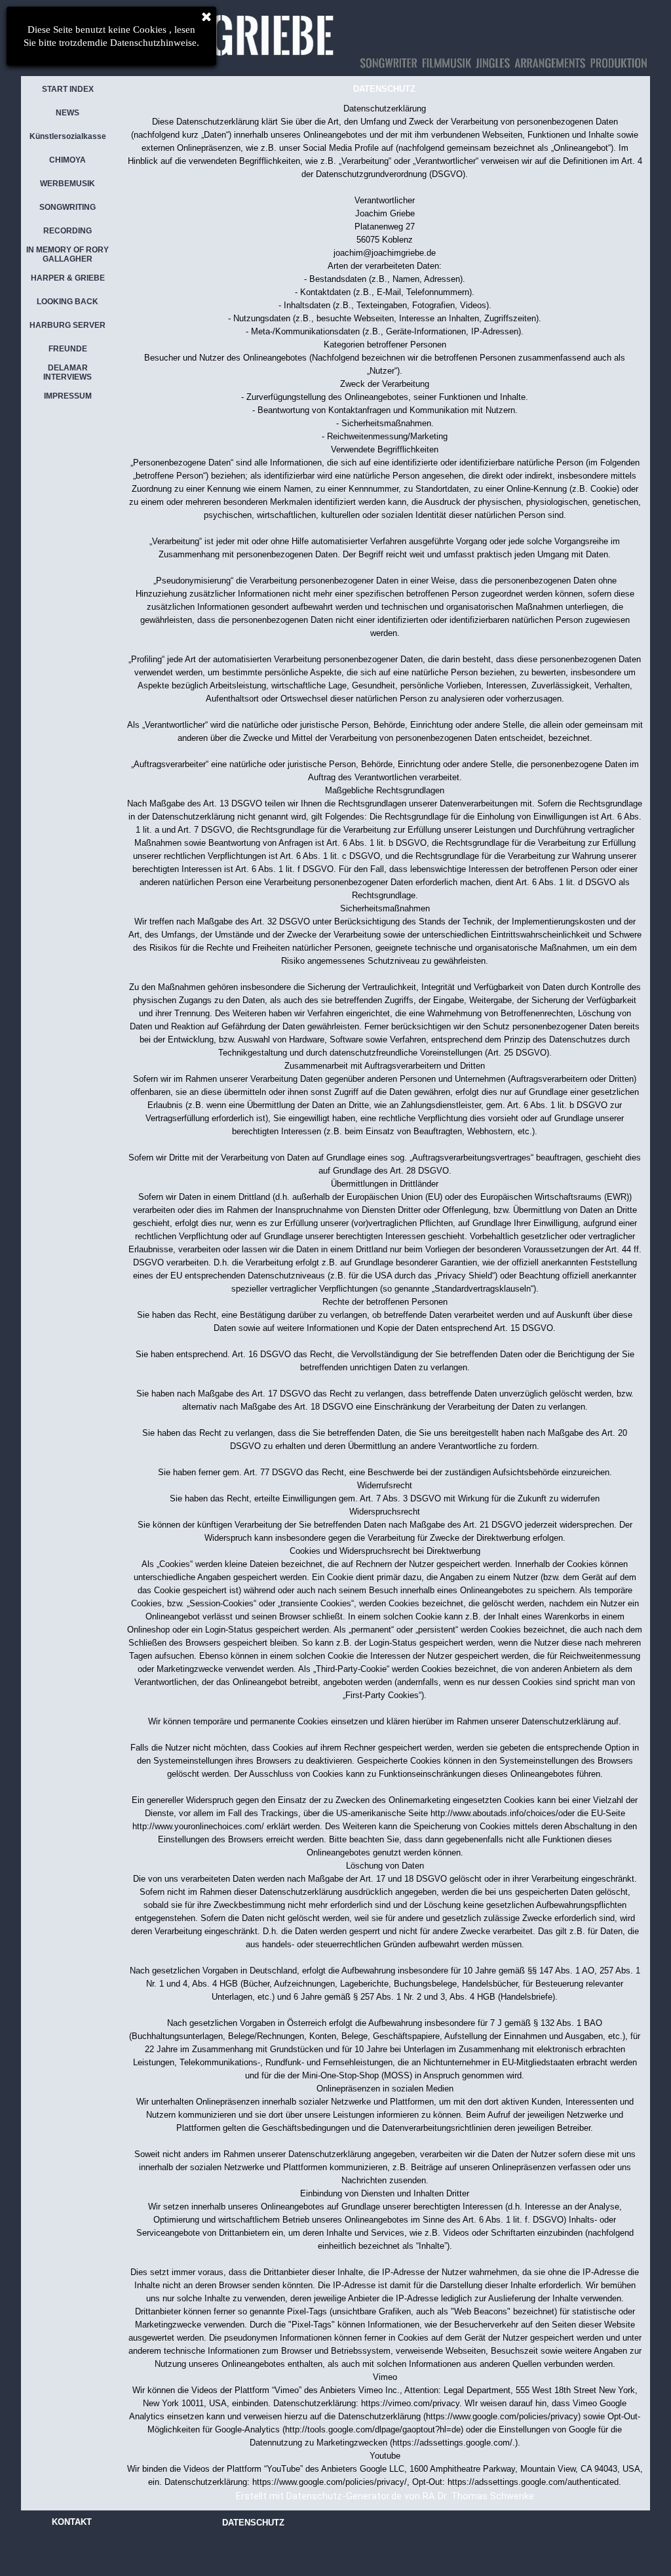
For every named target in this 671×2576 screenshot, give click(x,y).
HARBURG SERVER (67, 325)
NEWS (67, 113)
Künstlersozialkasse (68, 136)
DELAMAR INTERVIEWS (67, 372)
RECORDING (67, 231)
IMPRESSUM (68, 396)
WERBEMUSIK (67, 184)
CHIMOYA (67, 160)
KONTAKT (72, 2522)
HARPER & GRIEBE (68, 278)
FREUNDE (68, 349)
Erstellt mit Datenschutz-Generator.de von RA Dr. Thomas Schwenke (385, 2496)
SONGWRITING (67, 207)
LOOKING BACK (67, 302)
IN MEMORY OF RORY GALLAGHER (67, 254)
